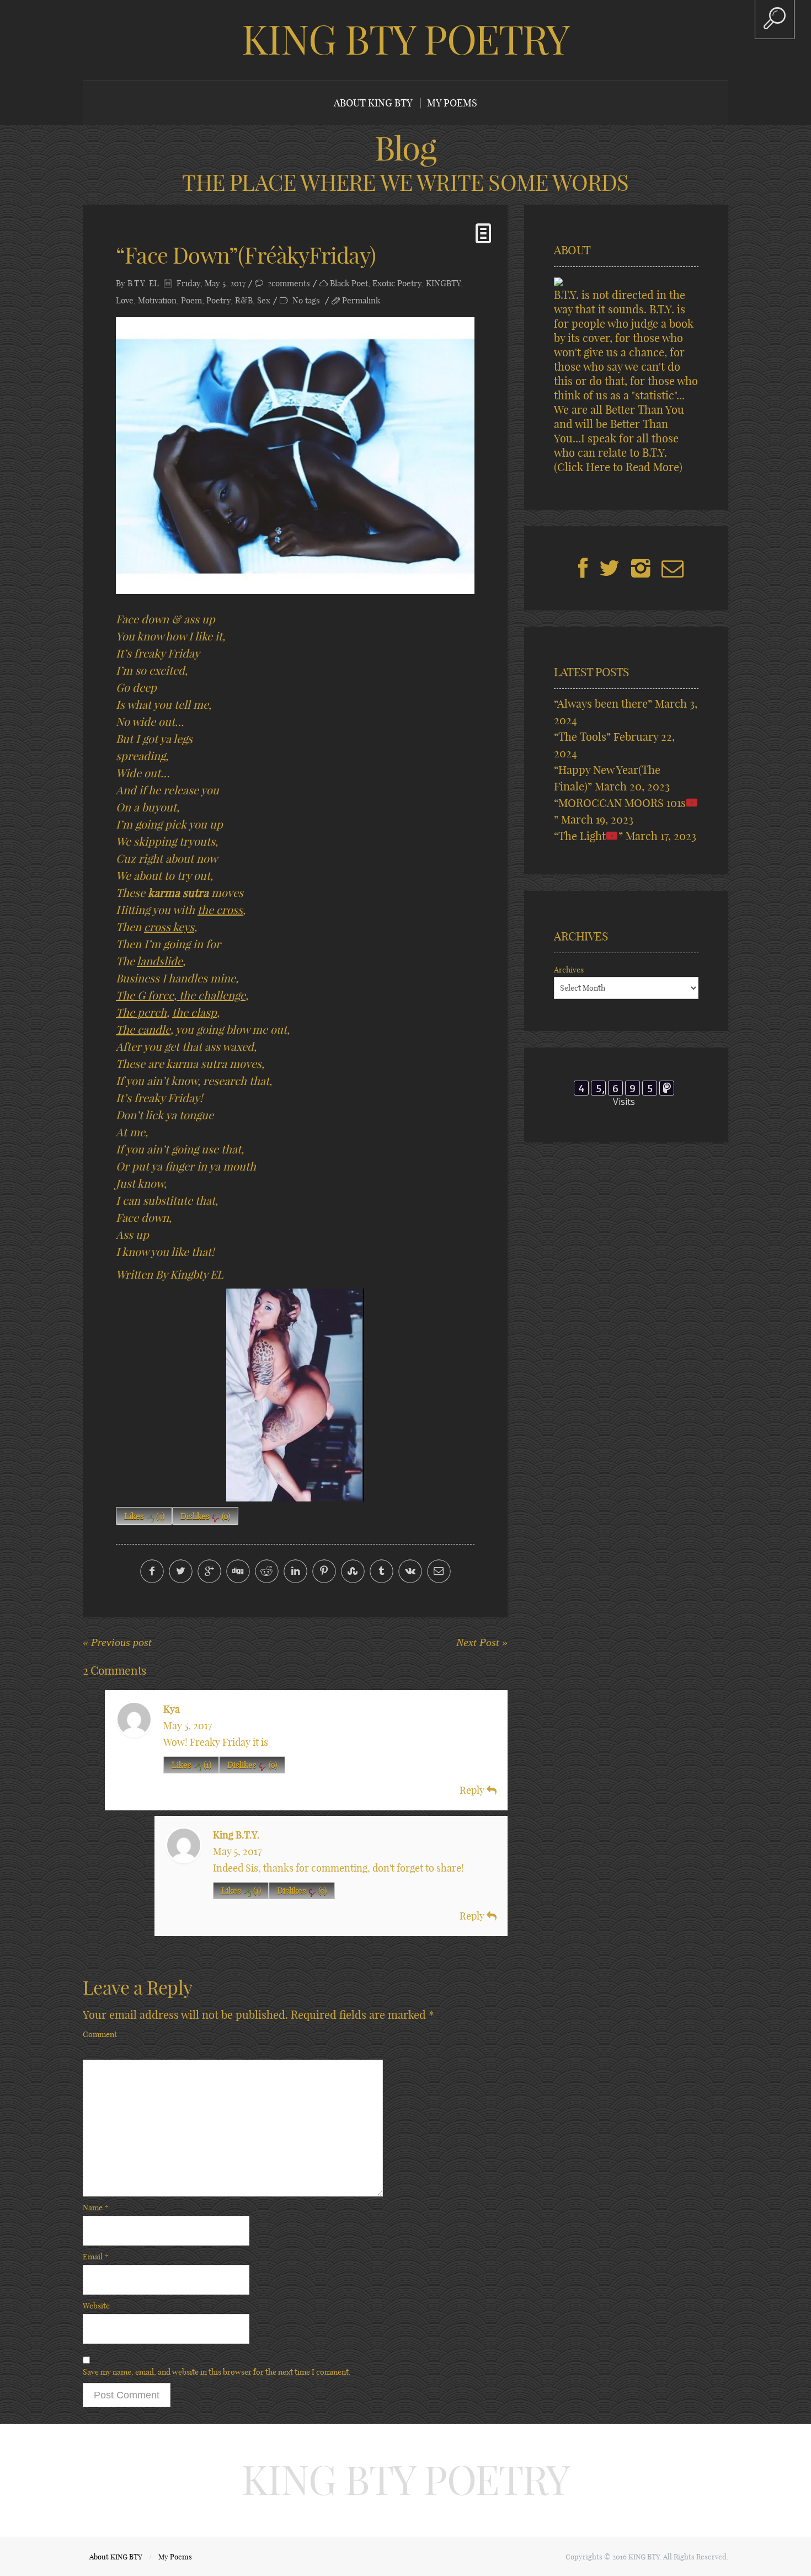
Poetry (218, 300)
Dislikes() (205, 1516)
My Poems (452, 103)
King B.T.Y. (236, 1835)
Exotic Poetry (397, 283)
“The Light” (588, 836)
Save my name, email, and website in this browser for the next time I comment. (217, 2372)
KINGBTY (443, 283)
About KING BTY (373, 103)
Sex (264, 300)
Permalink (361, 300)
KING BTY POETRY (405, 40)
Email (95, 2257)
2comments (289, 283)
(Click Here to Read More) (618, 467)
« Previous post (117, 1642)
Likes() (144, 1516)
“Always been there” (603, 704)
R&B (244, 300)
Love (125, 300)
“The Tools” (582, 737)
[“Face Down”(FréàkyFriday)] (295, 456)
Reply (473, 1790)
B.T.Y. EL (143, 283)
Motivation (157, 300)
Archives (569, 970)
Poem (191, 300)
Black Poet (349, 283)
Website (96, 2306)
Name (95, 2208)
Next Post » (482, 1642)
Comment (100, 2034)
